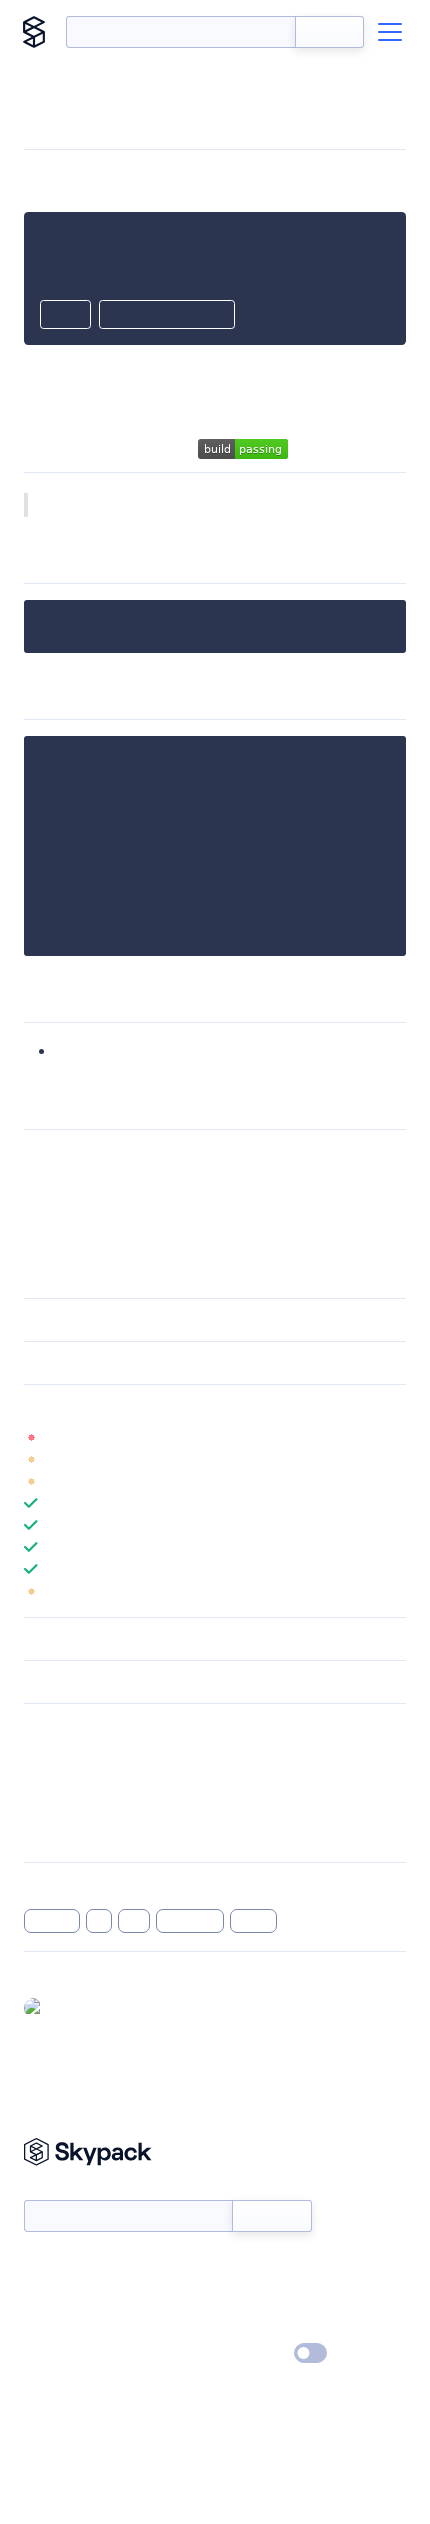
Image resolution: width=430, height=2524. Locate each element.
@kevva (76, 2007)
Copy (65, 316)
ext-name (91, 1050)
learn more (167, 1406)
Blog (232, 2296)
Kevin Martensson (136, 1157)
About (43, 2296)
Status (238, 2267)
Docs (39, 2267)
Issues (43, 1807)
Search (329, 32)
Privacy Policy (65, 2354)
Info (393, 1437)
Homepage (58, 1781)
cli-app (52, 1921)
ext (134, 1921)
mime (253, 1921)
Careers (48, 2325)
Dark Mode (250, 2353)
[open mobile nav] (390, 32)
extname (190, 1921)
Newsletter (57, 2189)
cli (99, 1921)
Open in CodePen (167, 316)
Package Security (76, 1755)
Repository (57, 1833)
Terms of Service (270, 2325)
